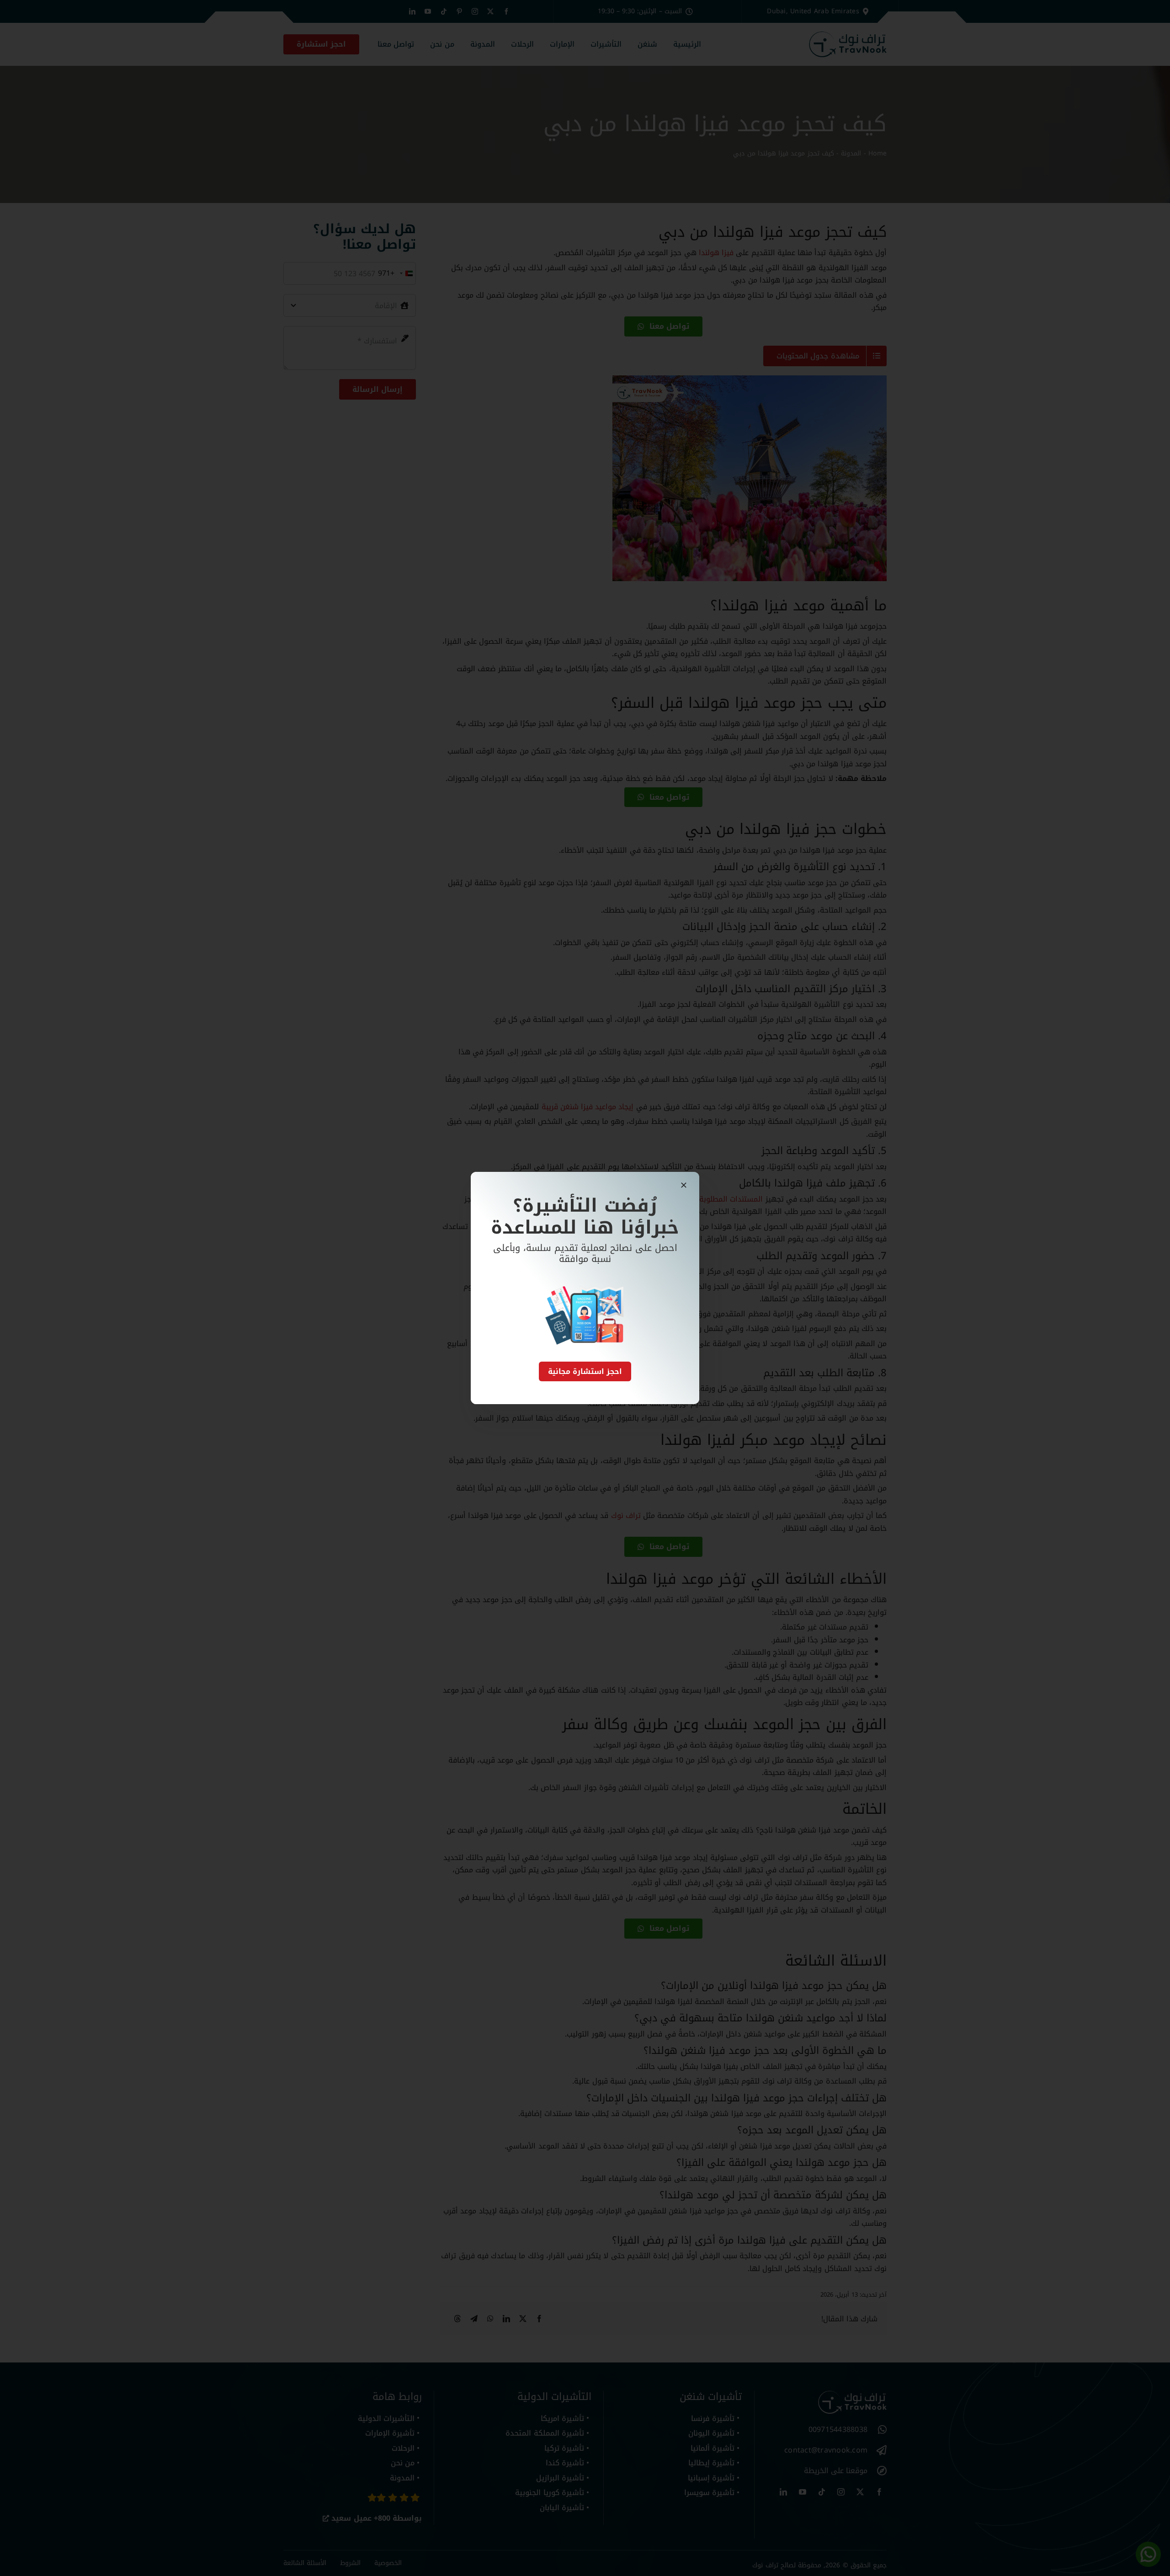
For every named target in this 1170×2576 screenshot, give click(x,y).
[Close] (684, 1185)
